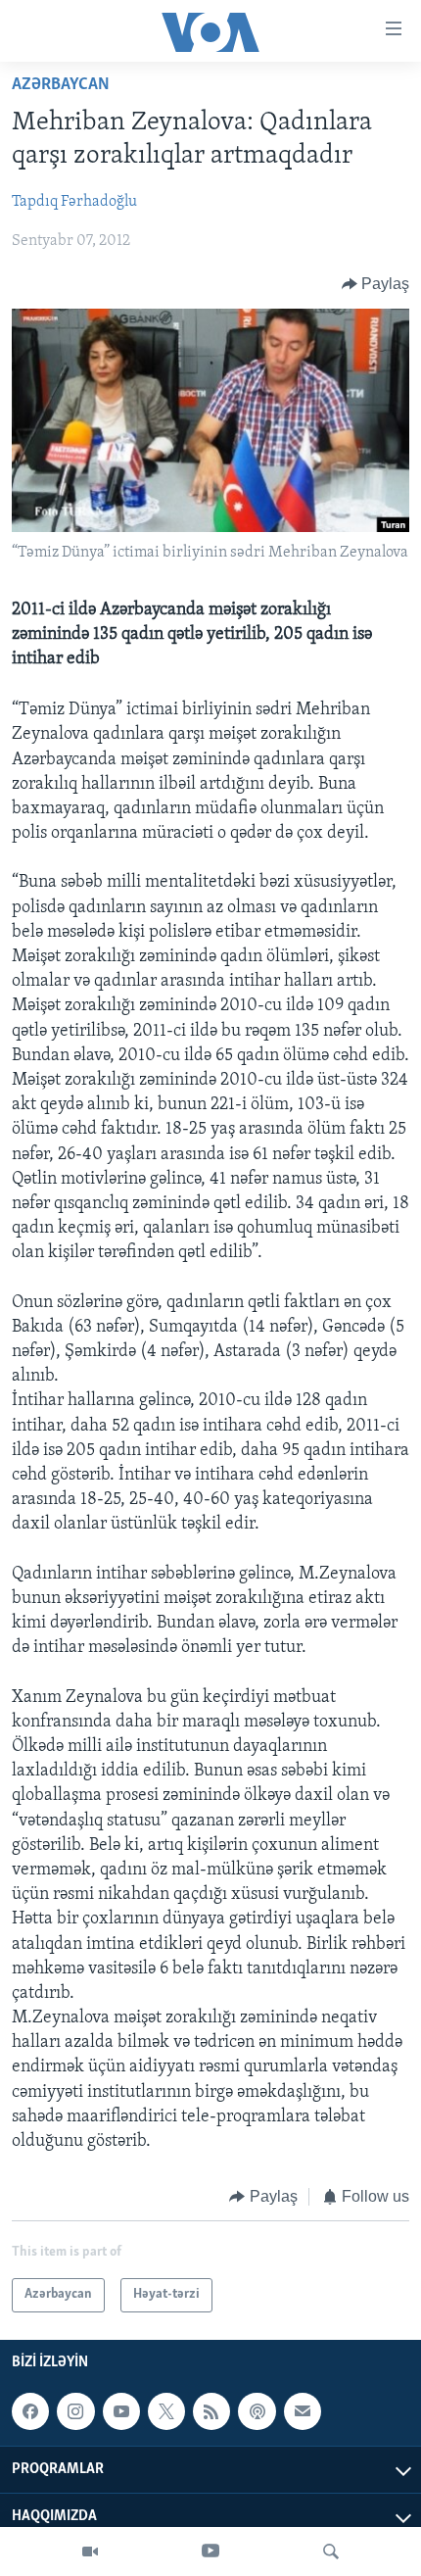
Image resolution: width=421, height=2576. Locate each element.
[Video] (90, 2552)
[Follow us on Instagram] (75, 2411)
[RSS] (211, 2411)
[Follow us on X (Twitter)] (166, 2411)
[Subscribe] (303, 2411)
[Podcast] (257, 2411)
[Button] (376, 284)
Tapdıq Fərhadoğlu (74, 202)
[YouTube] (210, 2552)
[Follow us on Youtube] (121, 2411)
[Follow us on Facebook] (30, 2411)
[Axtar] (331, 2552)
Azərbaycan (61, 85)
